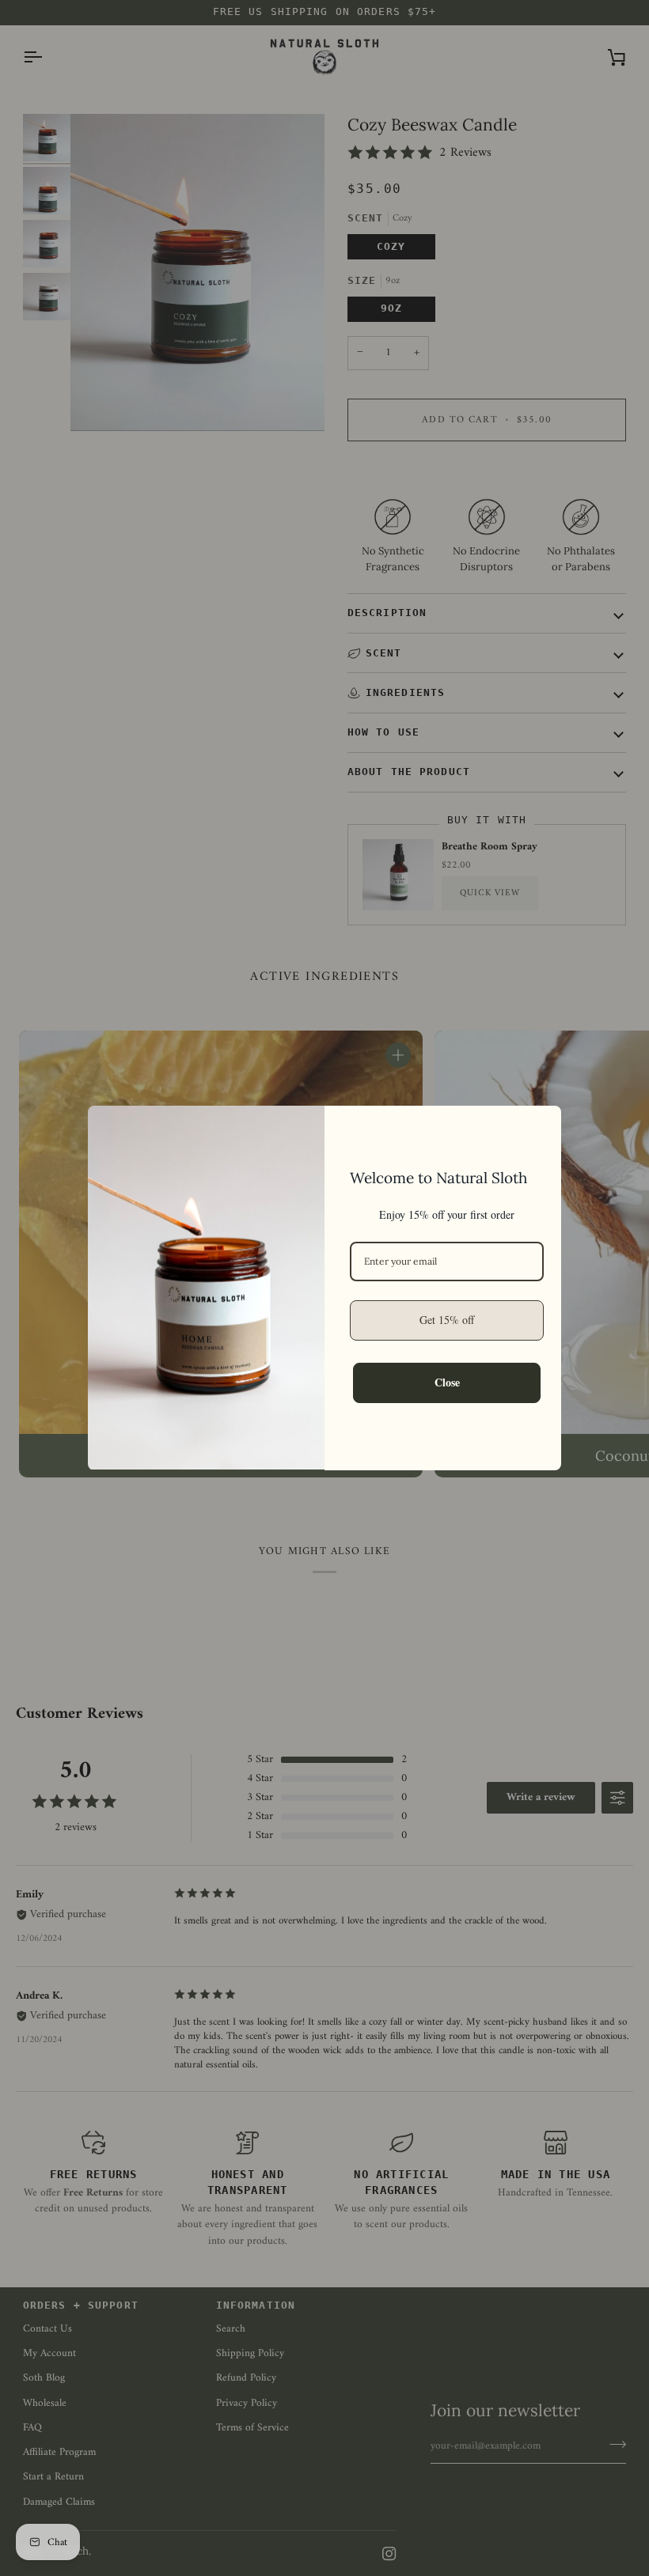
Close (447, 1382)
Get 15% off (447, 1320)
